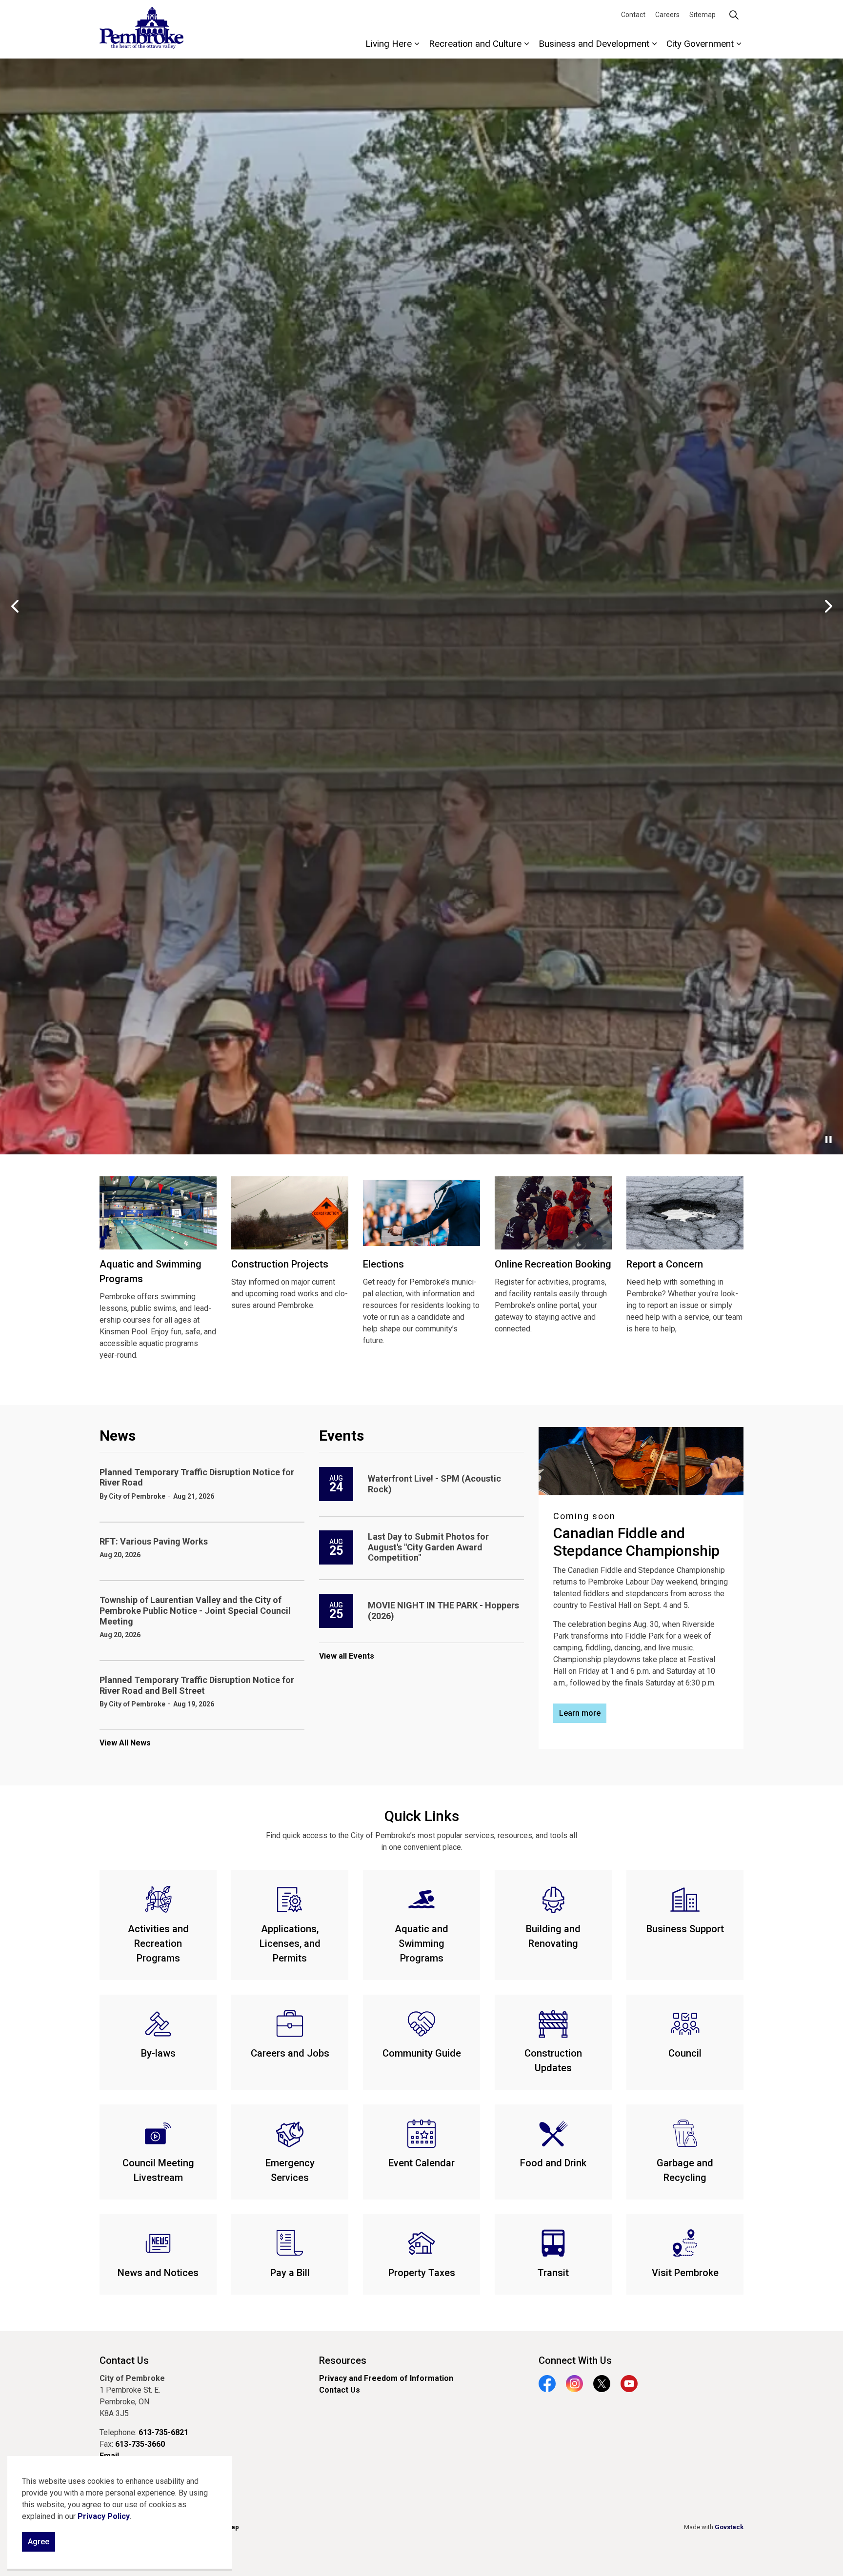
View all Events (347, 2176)
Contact (633, 15)
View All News (125, 2263)
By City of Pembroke (132, 2016)
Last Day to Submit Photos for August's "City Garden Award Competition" (428, 2067)
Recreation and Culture (475, 44)
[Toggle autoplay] (828, 1660)
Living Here (389, 44)
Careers (667, 15)
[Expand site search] (734, 15)
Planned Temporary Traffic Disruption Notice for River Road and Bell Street (197, 2206)
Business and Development (594, 44)
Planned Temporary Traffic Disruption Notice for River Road (197, 1997)
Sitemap (702, 15)
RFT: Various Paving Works (154, 2061)
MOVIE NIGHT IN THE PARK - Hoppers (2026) (443, 2131)
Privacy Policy (104, 2516)
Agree (39, 2542)
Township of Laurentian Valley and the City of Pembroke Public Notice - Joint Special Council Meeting (195, 2131)
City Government (700, 44)
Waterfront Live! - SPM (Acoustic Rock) (434, 2004)
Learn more (422, 1618)
